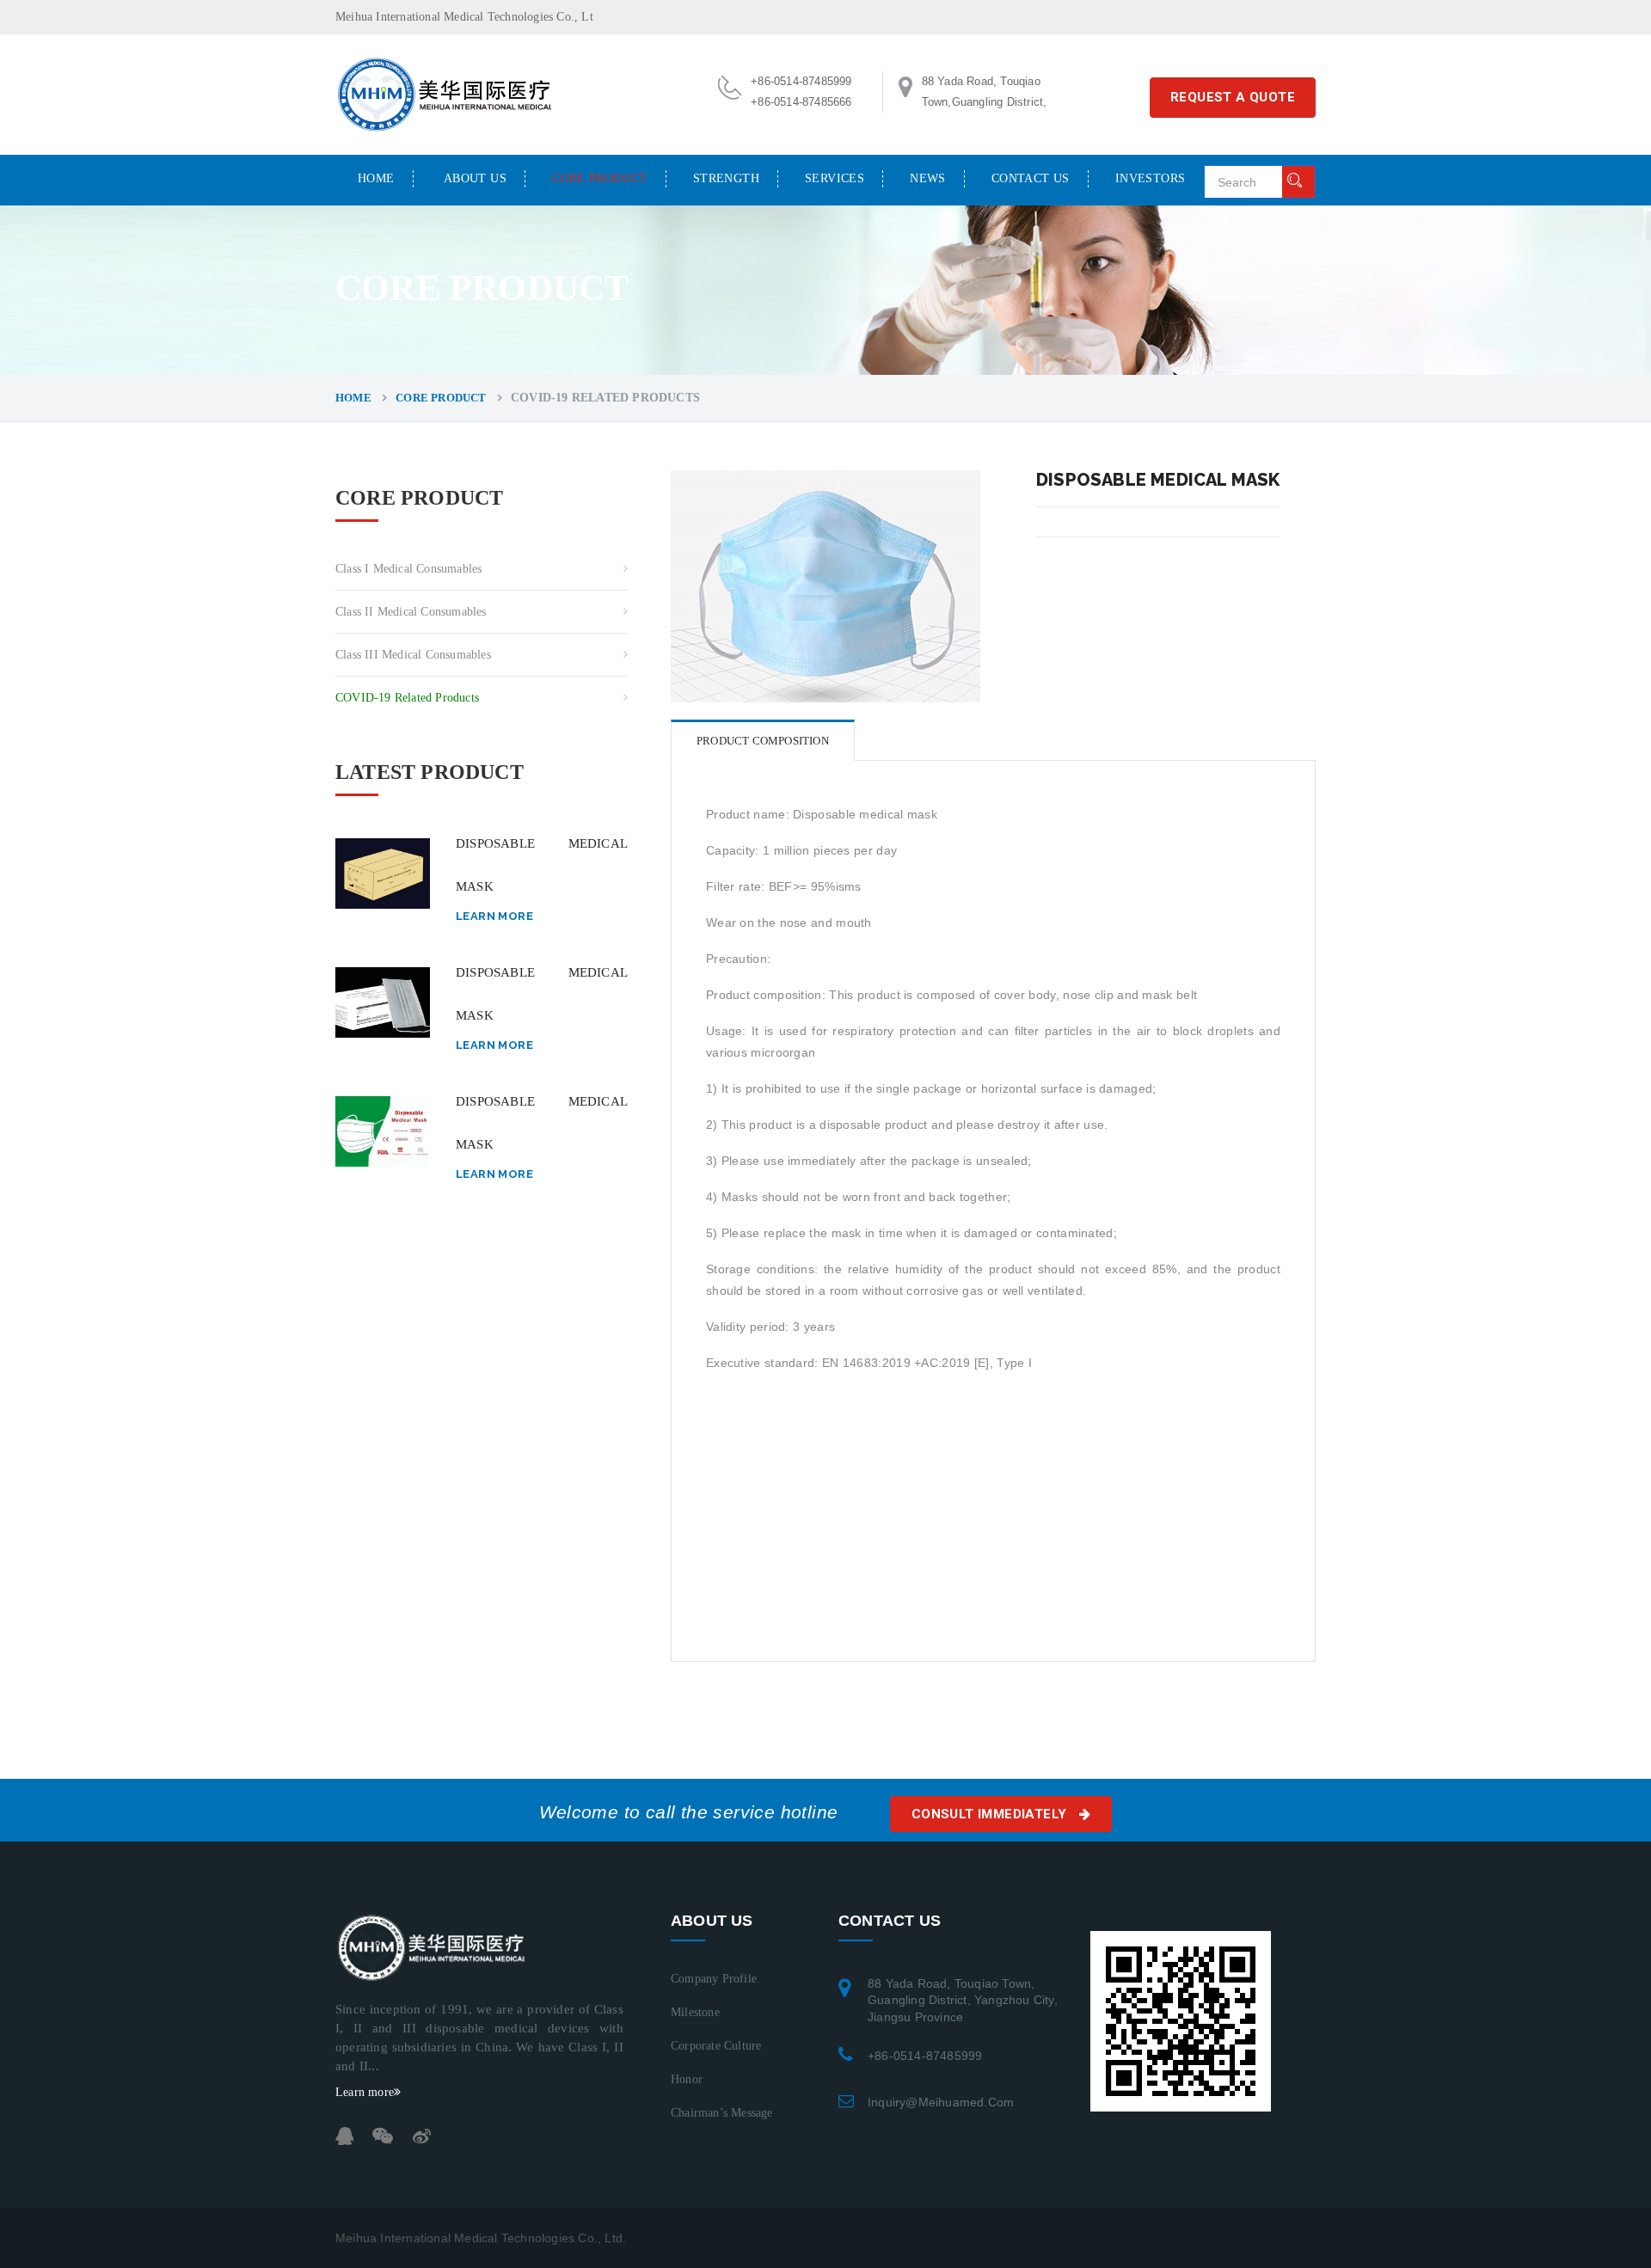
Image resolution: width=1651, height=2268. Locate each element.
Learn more (494, 916)
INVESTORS (1151, 178)
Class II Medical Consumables (411, 612)
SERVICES (835, 178)
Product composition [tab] (763, 741)
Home (376, 178)
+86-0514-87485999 (925, 2056)
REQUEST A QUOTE (1233, 97)
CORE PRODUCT (600, 178)
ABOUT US (475, 178)
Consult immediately (991, 1814)
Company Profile (714, 1979)
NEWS (928, 178)
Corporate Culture (716, 2046)
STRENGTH (726, 178)
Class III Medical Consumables (413, 655)
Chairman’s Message (722, 2113)
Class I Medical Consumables (408, 569)
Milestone (695, 2012)
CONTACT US (1031, 178)
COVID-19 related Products (407, 698)
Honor (687, 2079)
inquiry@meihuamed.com (941, 2102)
